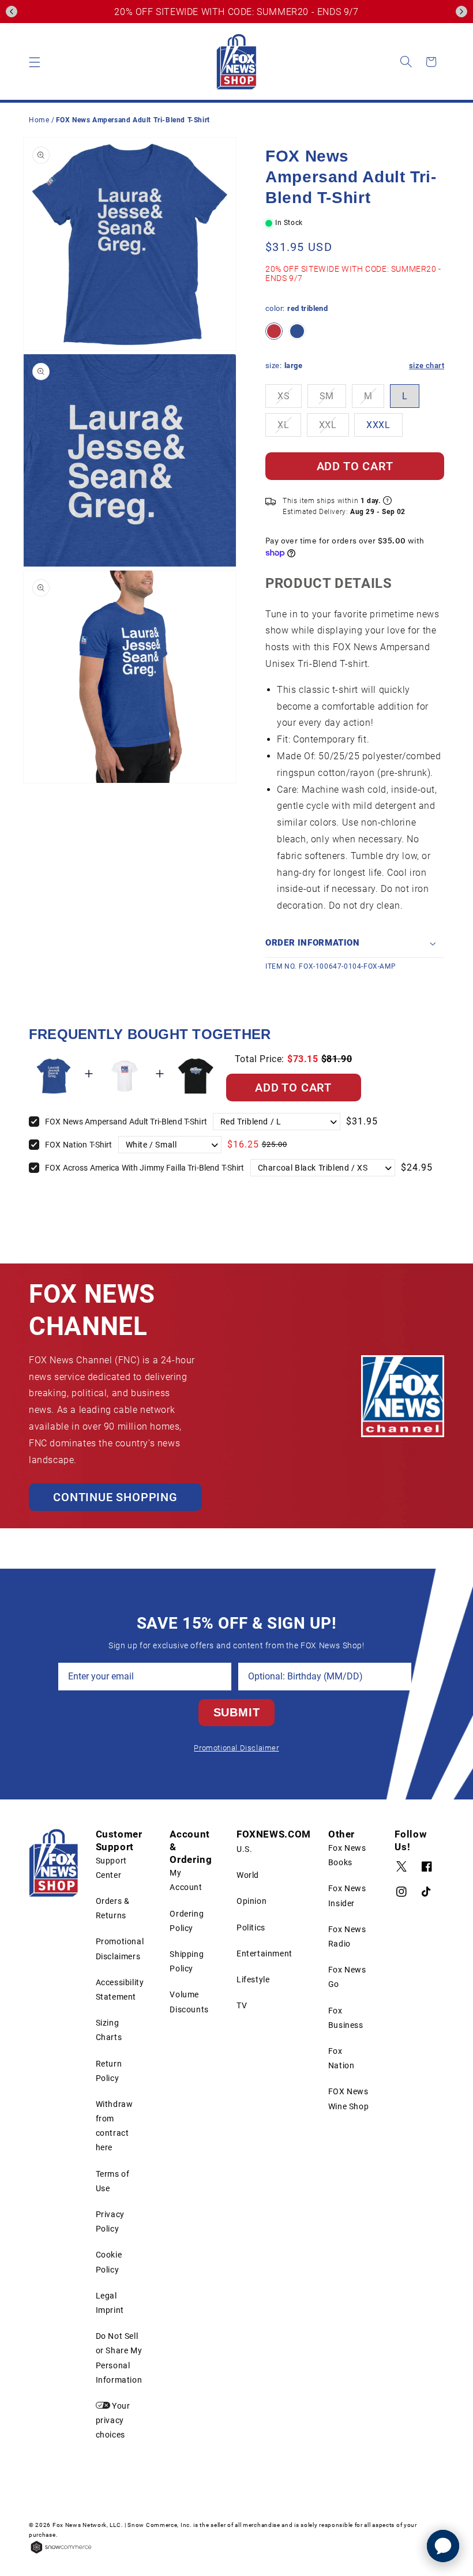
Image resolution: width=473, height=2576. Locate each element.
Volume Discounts (189, 2002)
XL (283, 425)
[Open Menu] (35, 62)
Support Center (111, 1868)
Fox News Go (347, 1977)
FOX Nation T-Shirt (79, 1145)
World (248, 1875)
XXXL (378, 425)
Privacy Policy (110, 2221)
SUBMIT (237, 1712)
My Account (186, 1880)
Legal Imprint (110, 2303)
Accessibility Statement (120, 1990)
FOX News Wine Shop (348, 2099)
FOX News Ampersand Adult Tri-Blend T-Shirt (126, 1122)
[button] (12, 12)
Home (39, 120)
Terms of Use (113, 2181)
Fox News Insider (347, 1896)
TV (242, 2005)
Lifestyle (253, 1979)
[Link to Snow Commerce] (61, 2553)
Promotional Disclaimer (236, 1748)
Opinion (251, 1901)
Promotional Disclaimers (120, 1949)
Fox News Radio (347, 1936)
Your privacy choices (113, 2420)
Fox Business (346, 2018)
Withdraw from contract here (115, 2126)
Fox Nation (341, 2058)
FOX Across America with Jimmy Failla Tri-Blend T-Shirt (145, 1168)
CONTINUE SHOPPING (115, 1497)
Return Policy (109, 2071)
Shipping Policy (187, 1961)
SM (327, 396)
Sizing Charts (109, 2030)
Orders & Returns (113, 1908)
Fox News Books (347, 1855)
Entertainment (264, 1953)
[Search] (406, 62)
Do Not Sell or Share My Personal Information (119, 2358)
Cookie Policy (109, 2262)
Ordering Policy (187, 1921)
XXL (328, 425)
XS (284, 396)
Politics (251, 1928)
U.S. (244, 1849)
